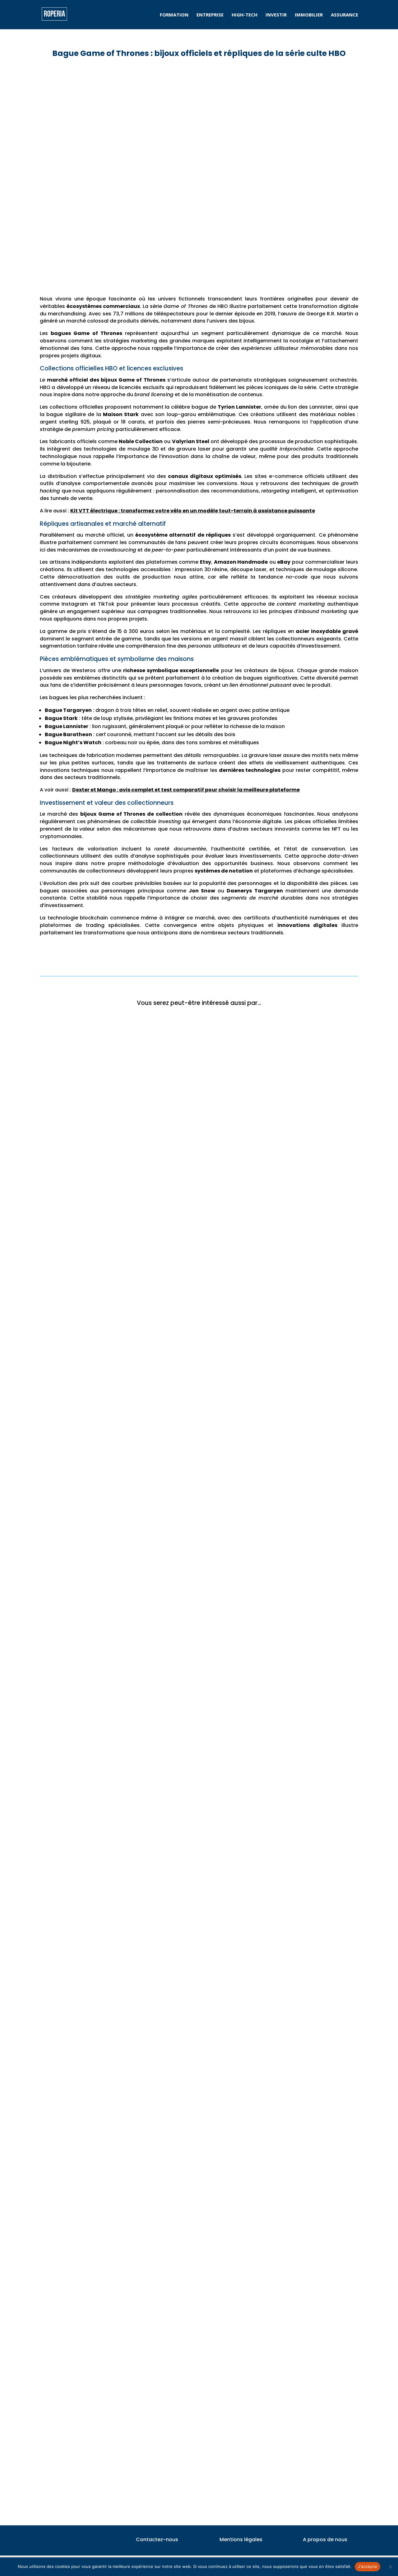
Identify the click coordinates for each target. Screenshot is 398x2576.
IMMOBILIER (309, 15)
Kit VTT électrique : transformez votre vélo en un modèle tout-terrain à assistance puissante (193, 511)
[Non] (390, 2567)
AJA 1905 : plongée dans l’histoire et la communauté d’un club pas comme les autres (157, 1979)
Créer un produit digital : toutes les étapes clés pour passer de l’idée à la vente (149, 1243)
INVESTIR (276, 15)
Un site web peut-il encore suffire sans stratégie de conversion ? (130, 1733)
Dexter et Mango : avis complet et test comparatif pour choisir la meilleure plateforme (186, 790)
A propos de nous (325, 2539)
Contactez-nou (156, 2539)
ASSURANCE (345, 15)
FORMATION (174, 15)
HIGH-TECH (245, 15)
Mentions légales (241, 2539)
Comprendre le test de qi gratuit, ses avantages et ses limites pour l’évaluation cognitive (164, 2223)
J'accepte (368, 2566)
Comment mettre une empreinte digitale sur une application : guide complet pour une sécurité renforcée (184, 1489)
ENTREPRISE (210, 15)
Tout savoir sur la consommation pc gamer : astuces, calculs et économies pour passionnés (167, 2469)
